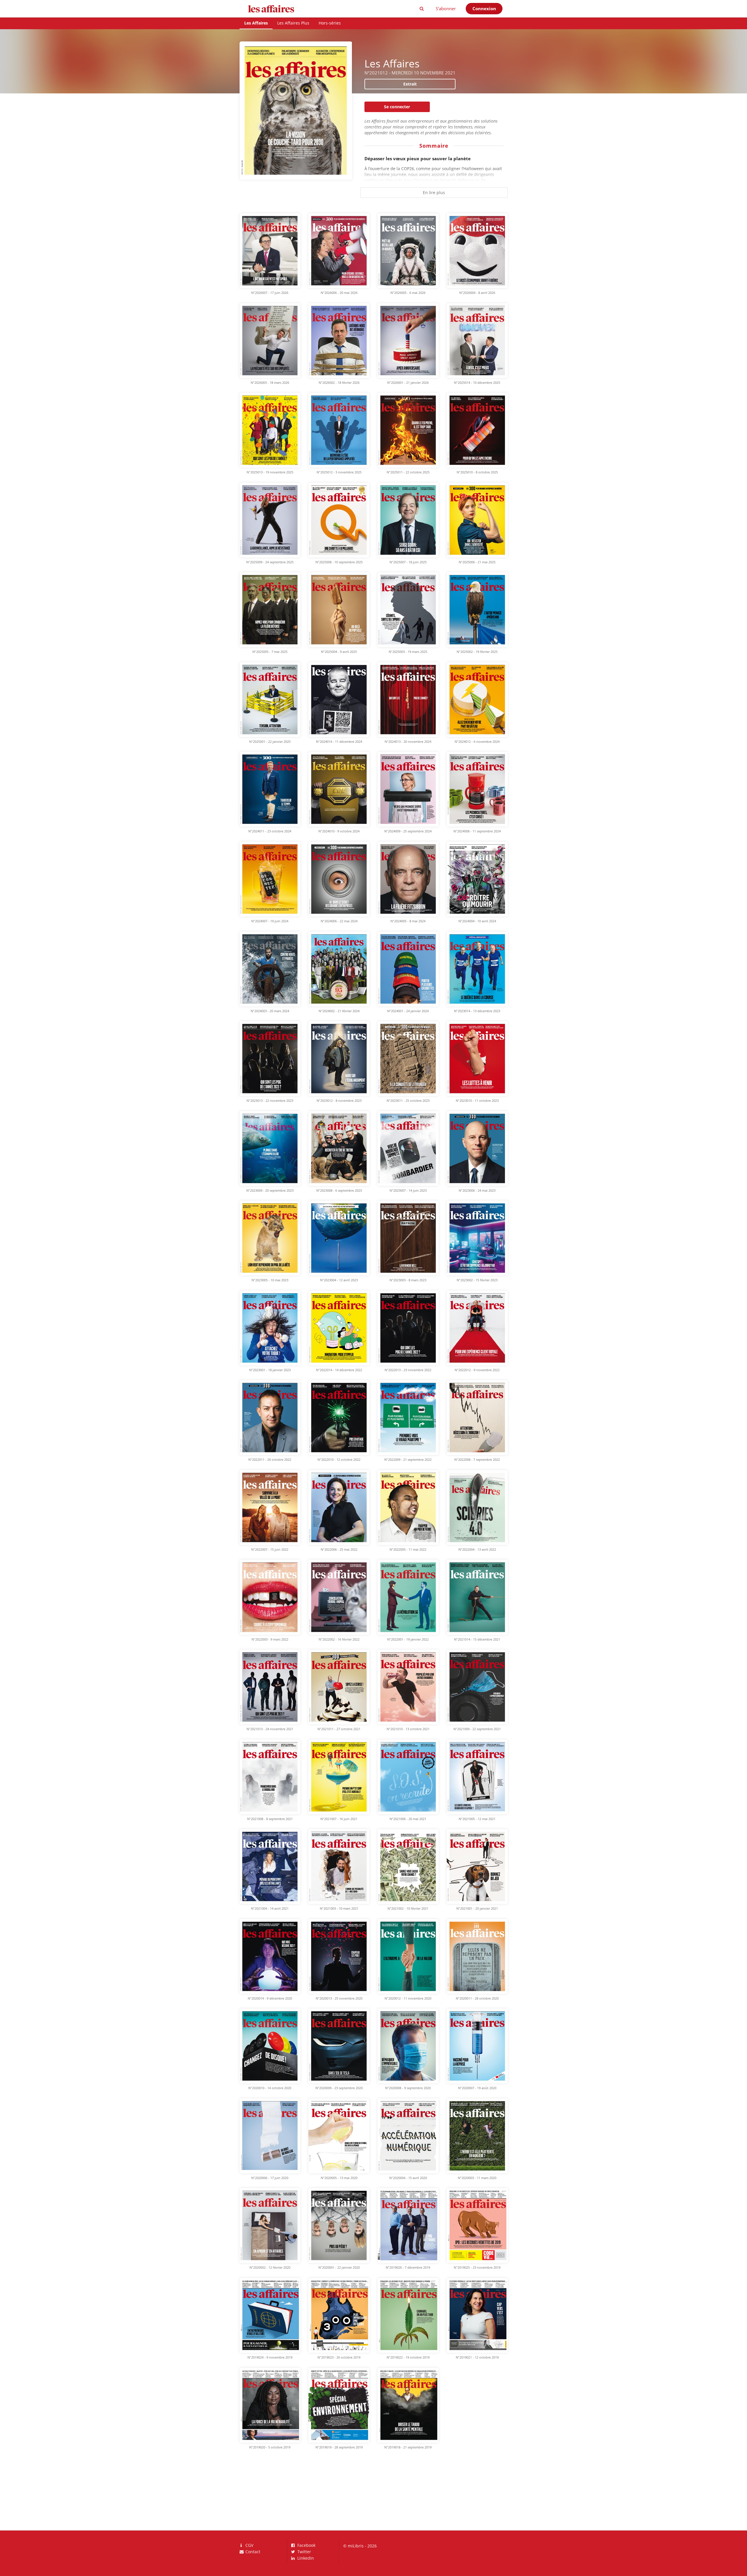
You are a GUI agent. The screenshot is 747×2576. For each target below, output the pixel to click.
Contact (252, 2551)
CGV (249, 2546)
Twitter (304, 2552)
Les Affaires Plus (293, 23)
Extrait (410, 84)
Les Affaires (256, 23)
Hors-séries (330, 23)
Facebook (306, 2546)
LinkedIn (305, 2558)
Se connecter (397, 107)
